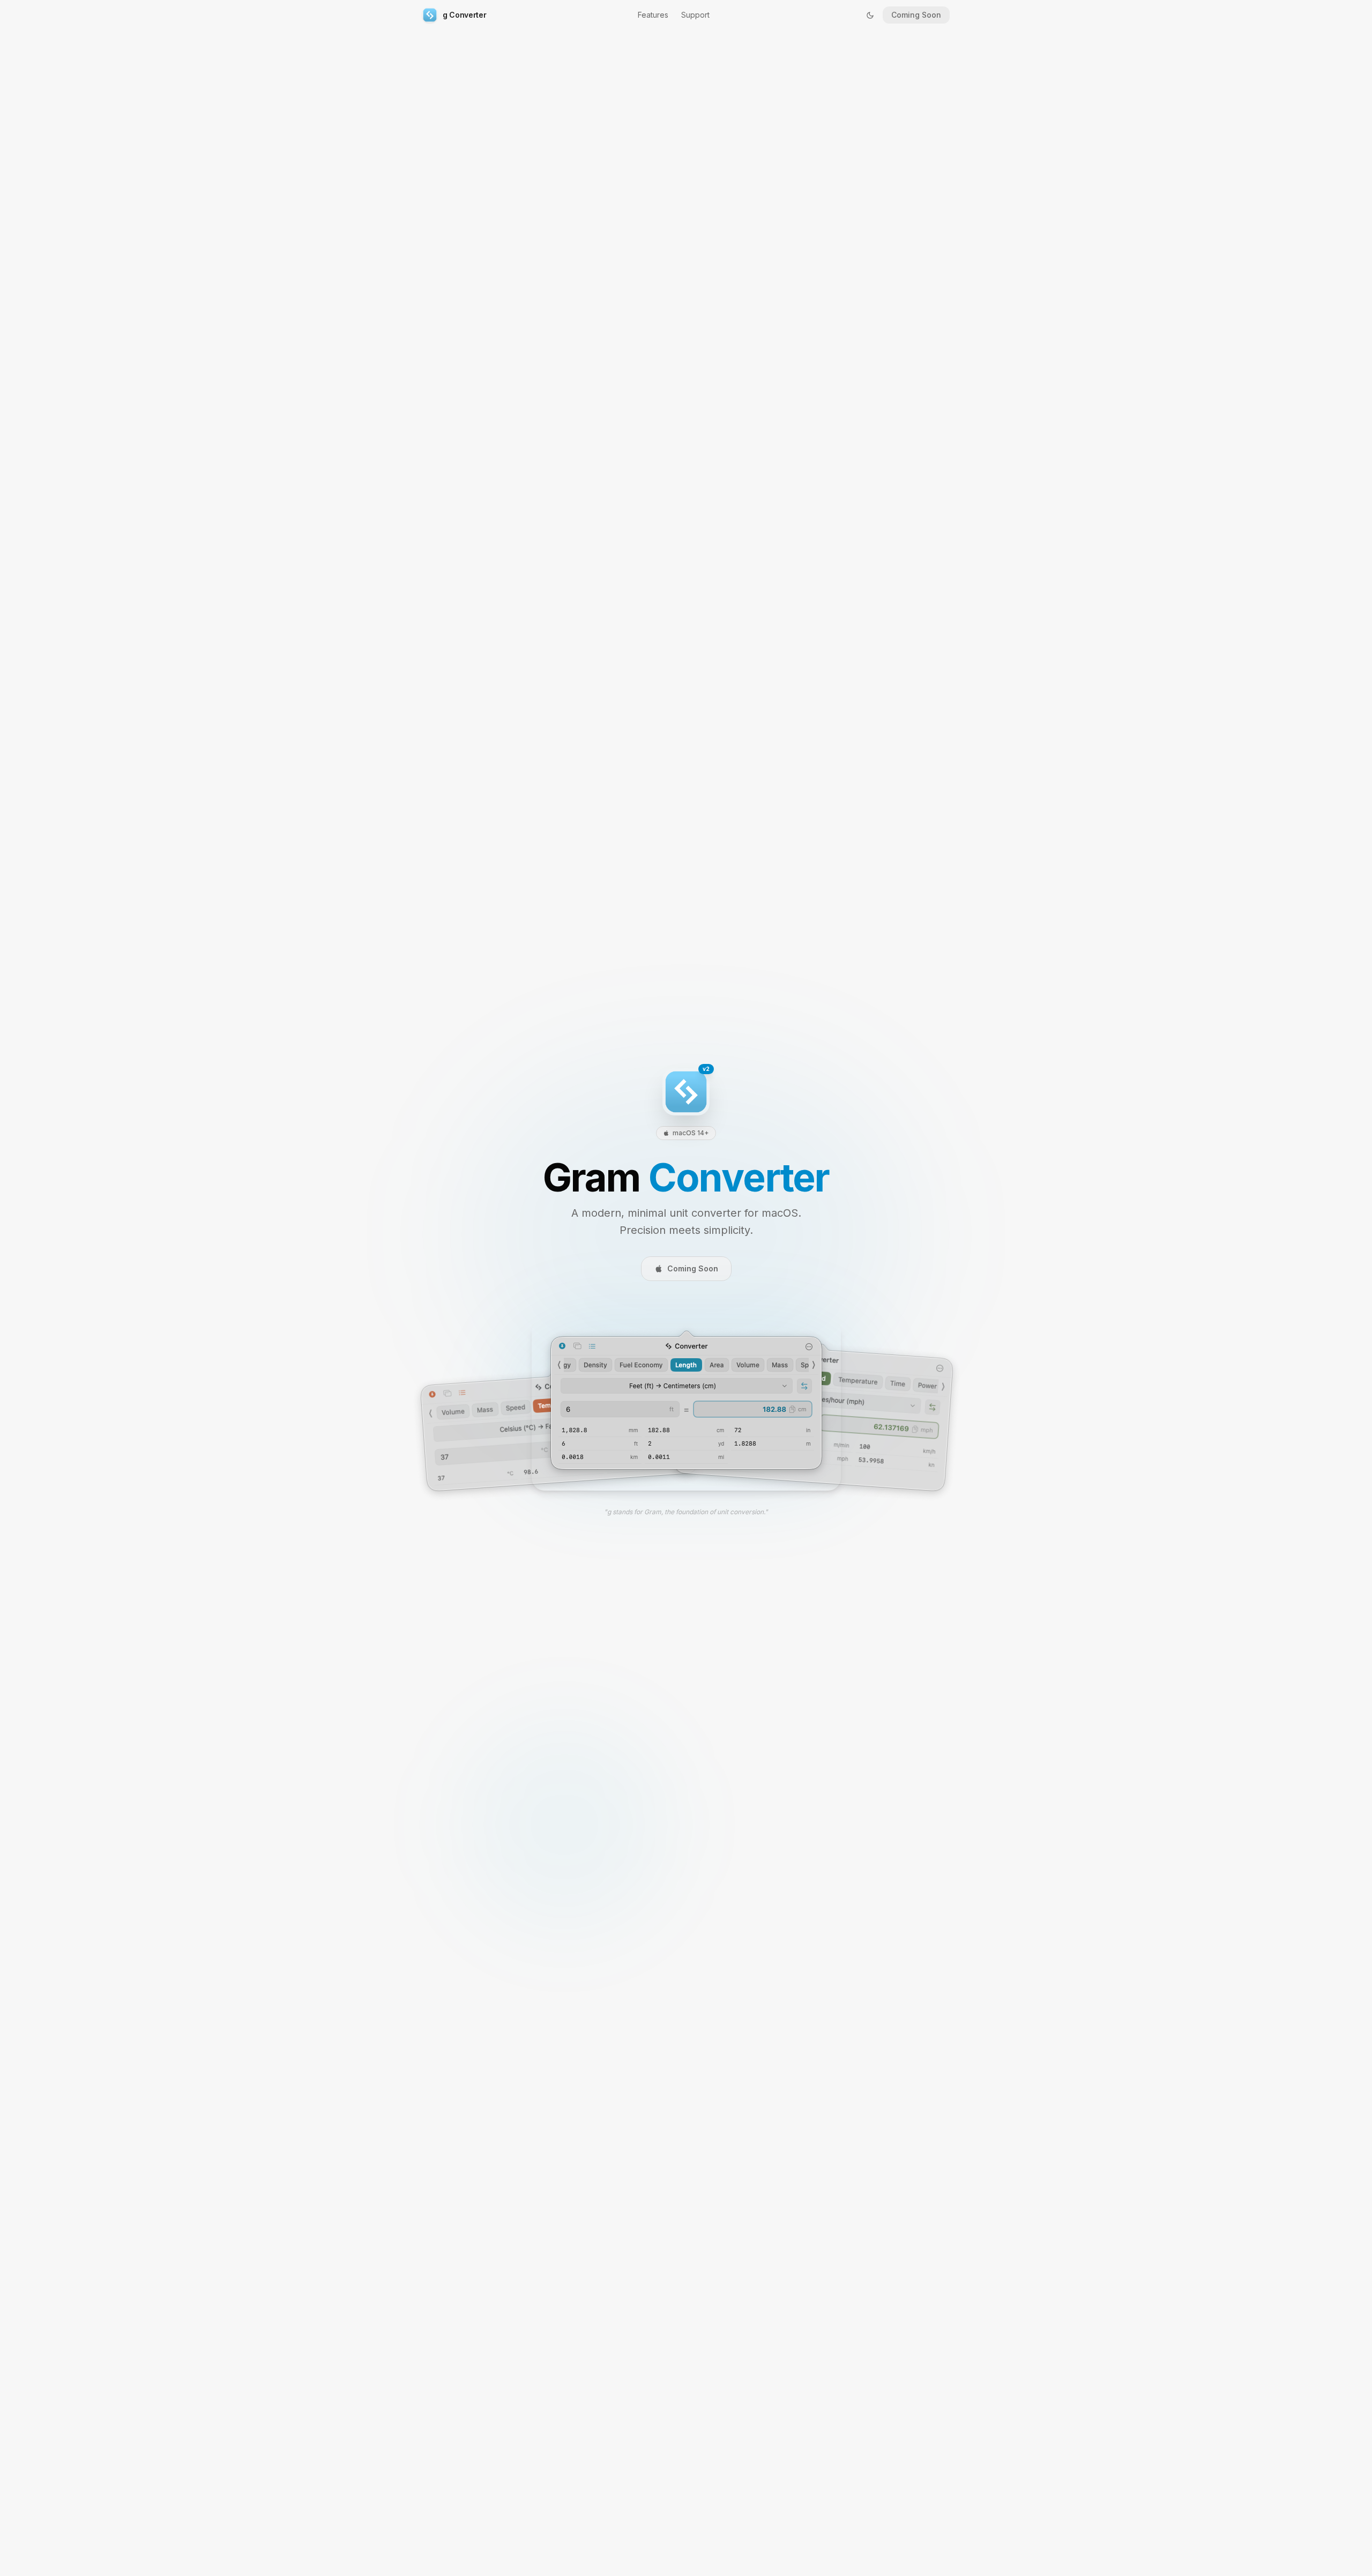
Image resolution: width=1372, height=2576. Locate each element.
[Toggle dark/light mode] (870, 15)
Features (653, 15)
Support (695, 15)
